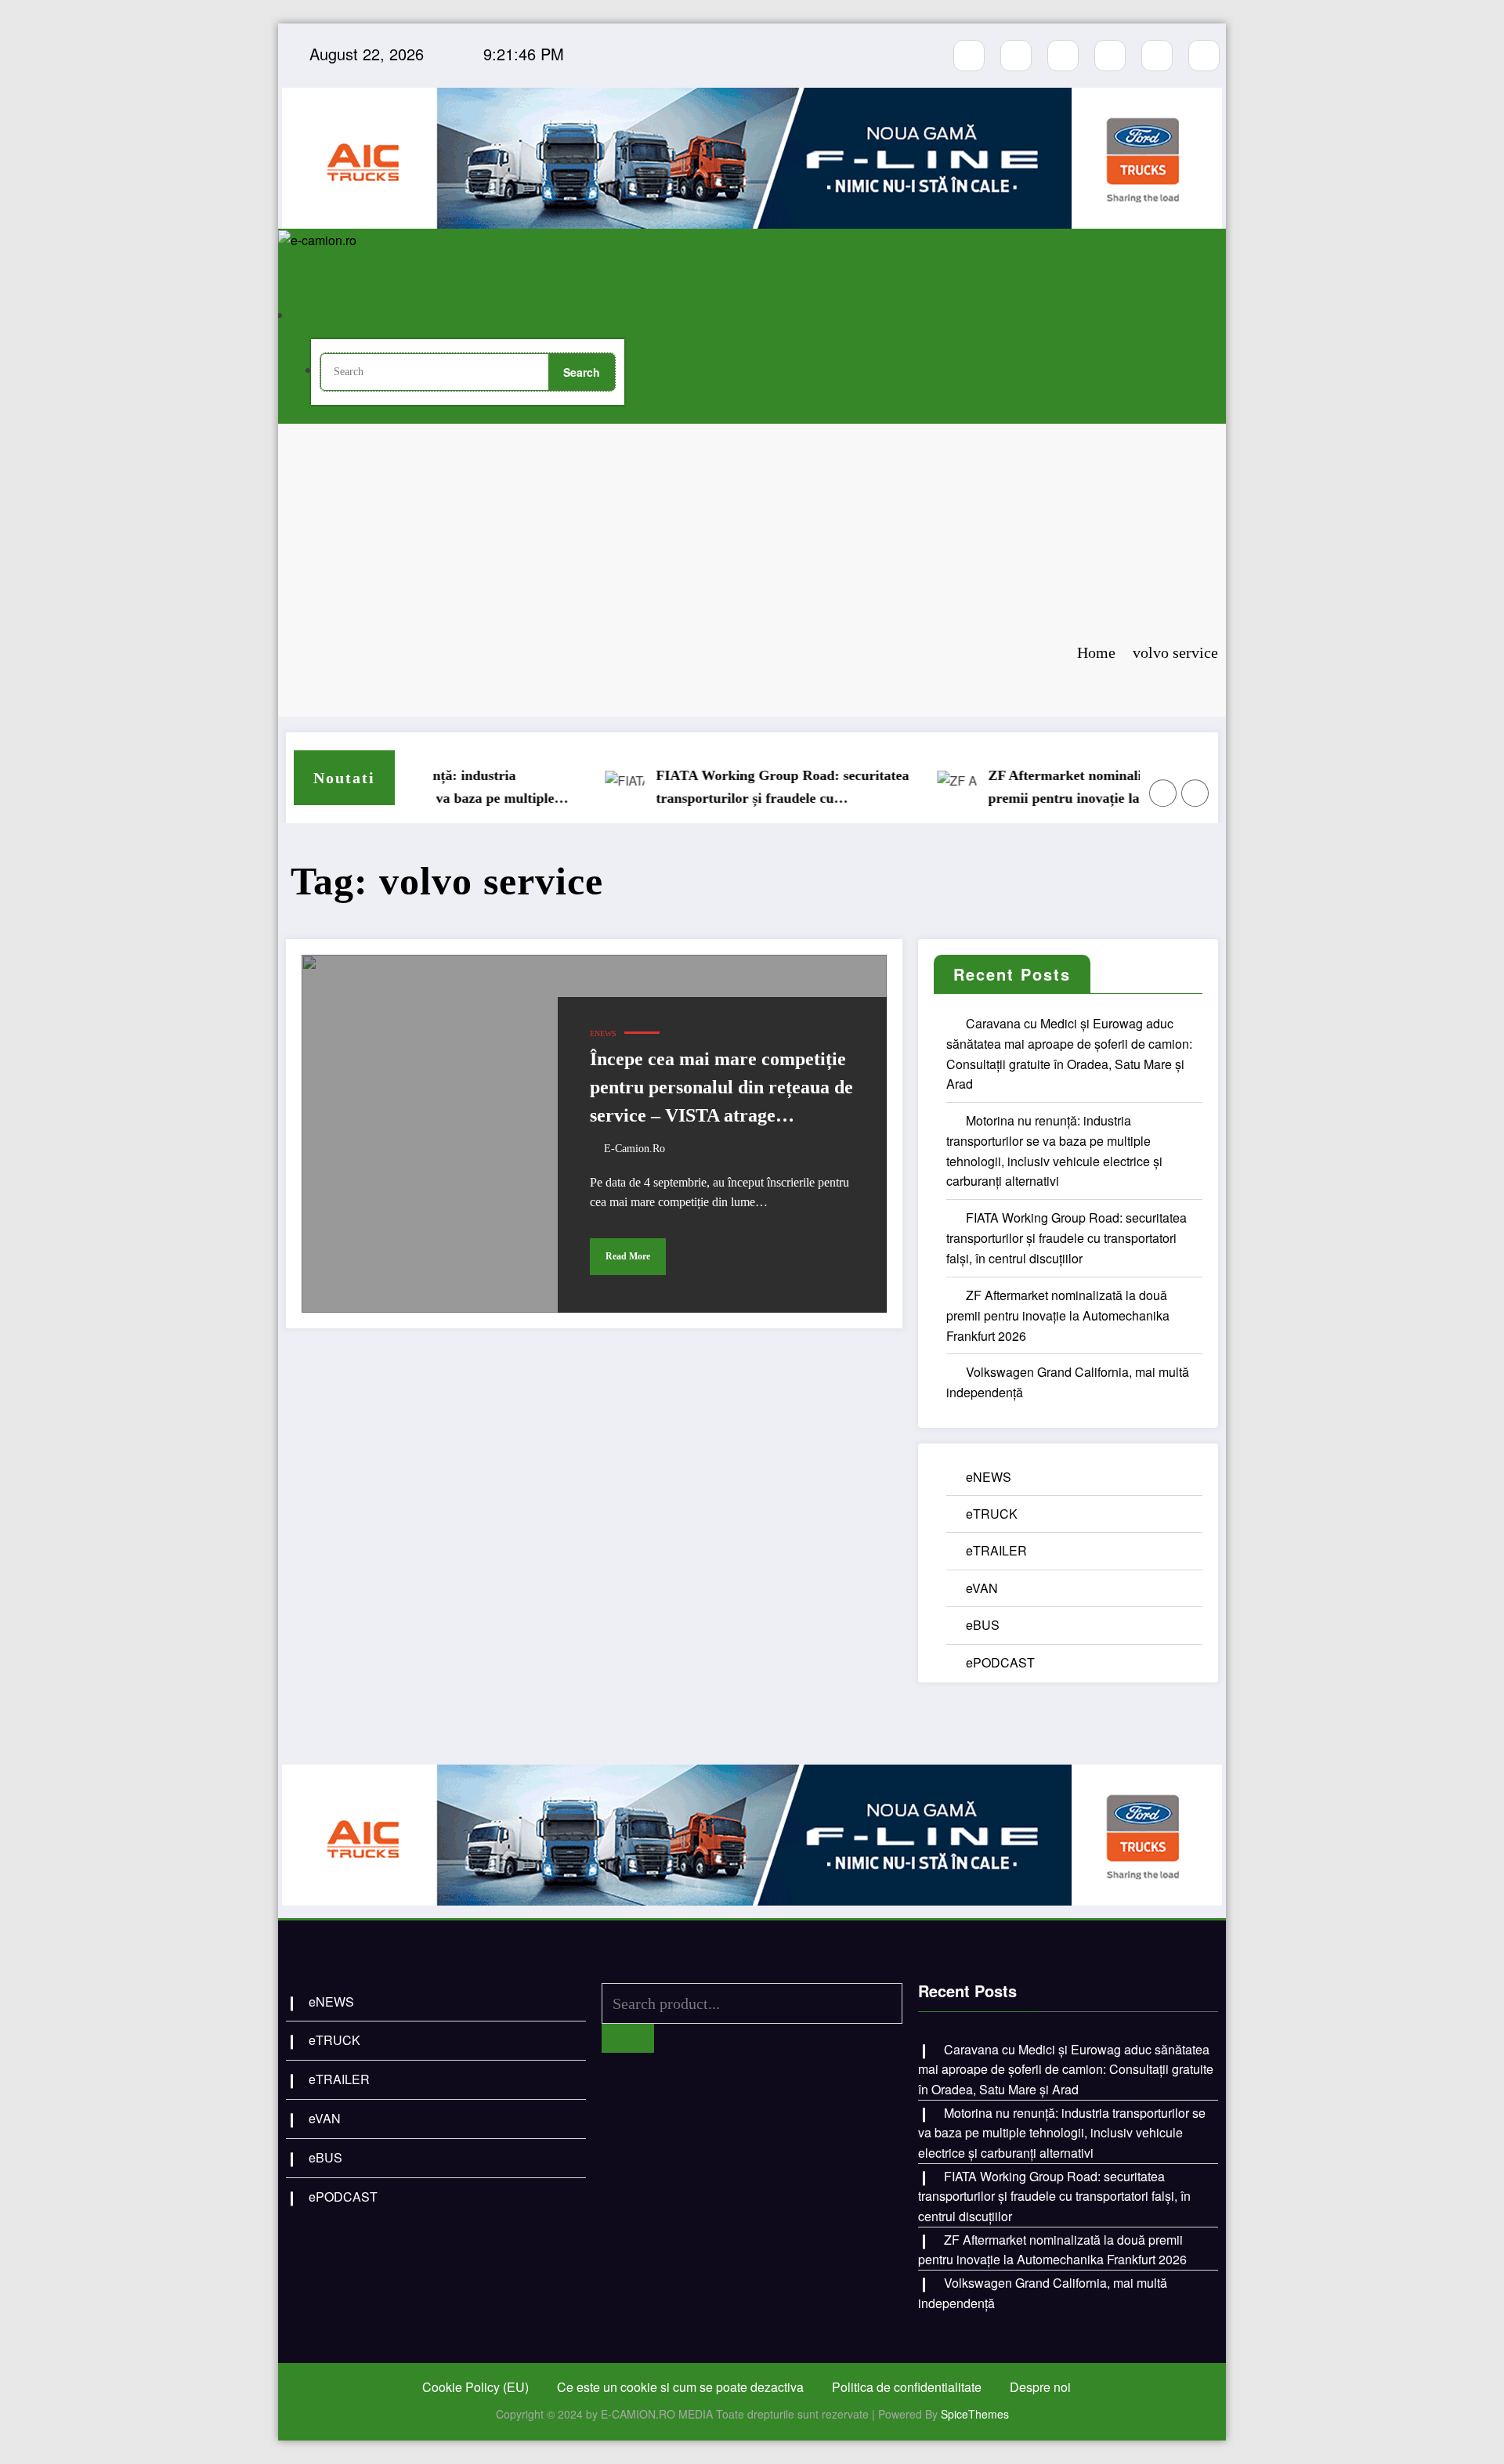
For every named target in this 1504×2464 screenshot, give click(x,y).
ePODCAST (1000, 1662)
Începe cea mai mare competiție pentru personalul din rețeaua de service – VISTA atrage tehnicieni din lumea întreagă (721, 1089)
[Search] (325, 316)
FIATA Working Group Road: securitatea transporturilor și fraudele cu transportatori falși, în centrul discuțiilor (738, 789)
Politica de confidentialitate (907, 2387)
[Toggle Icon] (629, 299)
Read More (628, 1256)
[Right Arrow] (1195, 793)
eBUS (983, 1625)
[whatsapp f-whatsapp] (1157, 56)
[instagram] (1016, 56)
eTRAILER (996, 1550)
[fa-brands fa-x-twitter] (1110, 56)
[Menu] (311, 269)
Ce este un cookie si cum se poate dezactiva (680, 2387)
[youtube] (1063, 56)
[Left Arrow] (1163, 793)
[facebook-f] (969, 56)
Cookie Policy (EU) (475, 2387)
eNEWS (603, 1033)
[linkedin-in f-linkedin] (1204, 56)
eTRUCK (992, 1514)
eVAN (982, 1588)
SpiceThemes (975, 2414)
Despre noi (1040, 2387)
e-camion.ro (634, 1149)
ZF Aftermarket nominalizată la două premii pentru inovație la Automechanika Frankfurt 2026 (1069, 789)
